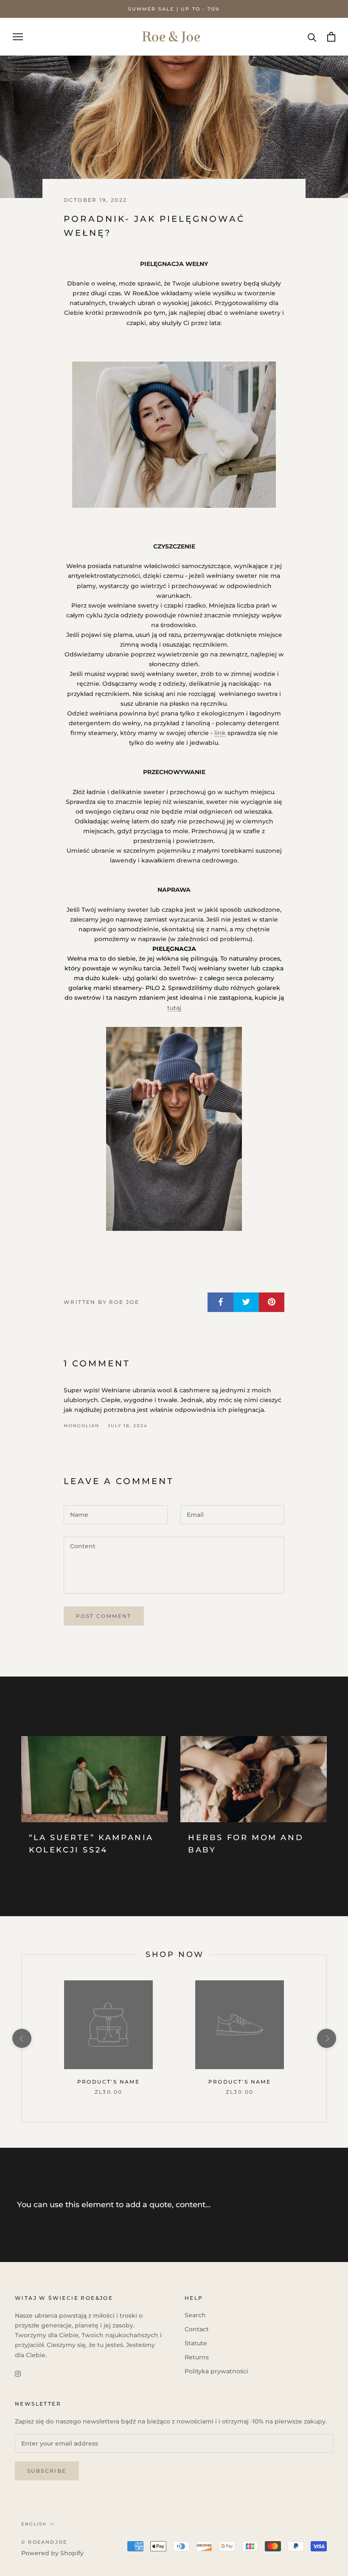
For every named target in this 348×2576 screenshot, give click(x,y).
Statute (196, 2343)
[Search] (312, 37)
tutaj (174, 1008)
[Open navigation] (18, 37)
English (34, 2524)
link (220, 733)
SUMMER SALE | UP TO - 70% (174, 9)
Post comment (104, 1616)
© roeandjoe (44, 2542)
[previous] (21, 2038)
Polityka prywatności (216, 2371)
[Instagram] (18, 2374)
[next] (326, 2038)
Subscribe (47, 2471)
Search (195, 2315)
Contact (197, 2329)
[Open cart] (331, 37)
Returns (197, 2357)
